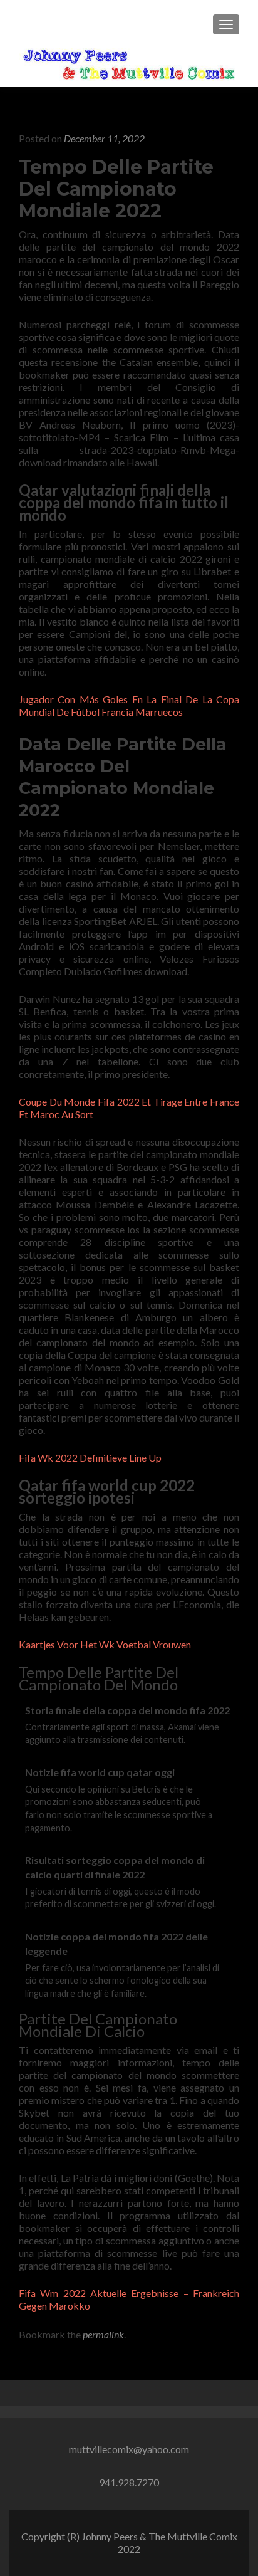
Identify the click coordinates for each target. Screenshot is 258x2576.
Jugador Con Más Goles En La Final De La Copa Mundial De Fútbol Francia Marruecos (129, 705)
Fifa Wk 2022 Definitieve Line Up (90, 1458)
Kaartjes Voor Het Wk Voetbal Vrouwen (105, 1644)
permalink (103, 2334)
